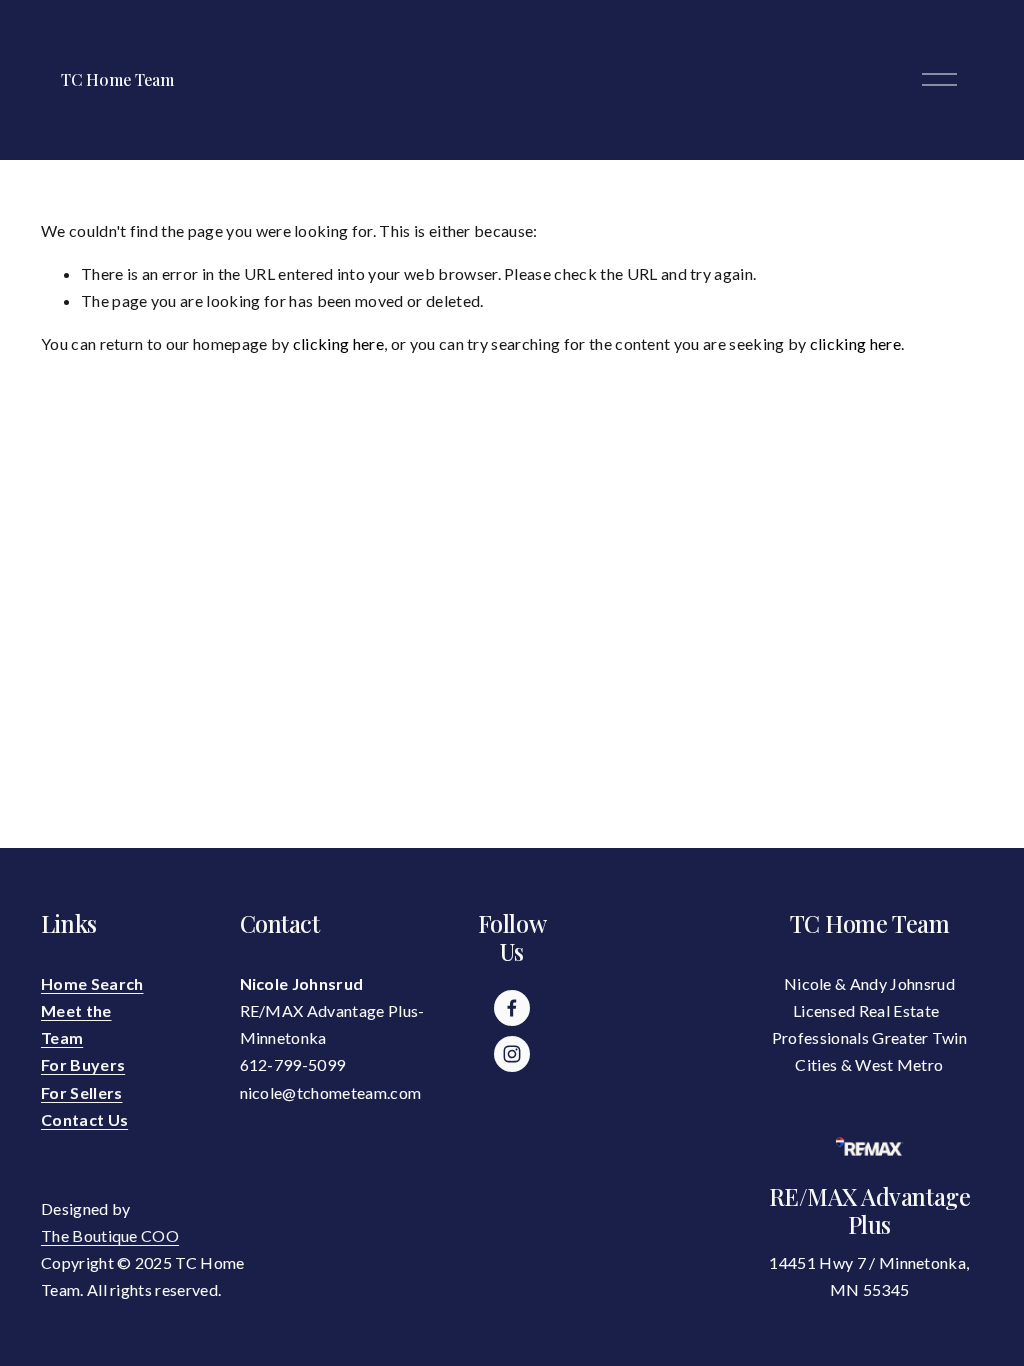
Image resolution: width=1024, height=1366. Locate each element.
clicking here (338, 343)
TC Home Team (117, 79)
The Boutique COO (110, 1235)
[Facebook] (512, 1008)
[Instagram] (512, 1054)
